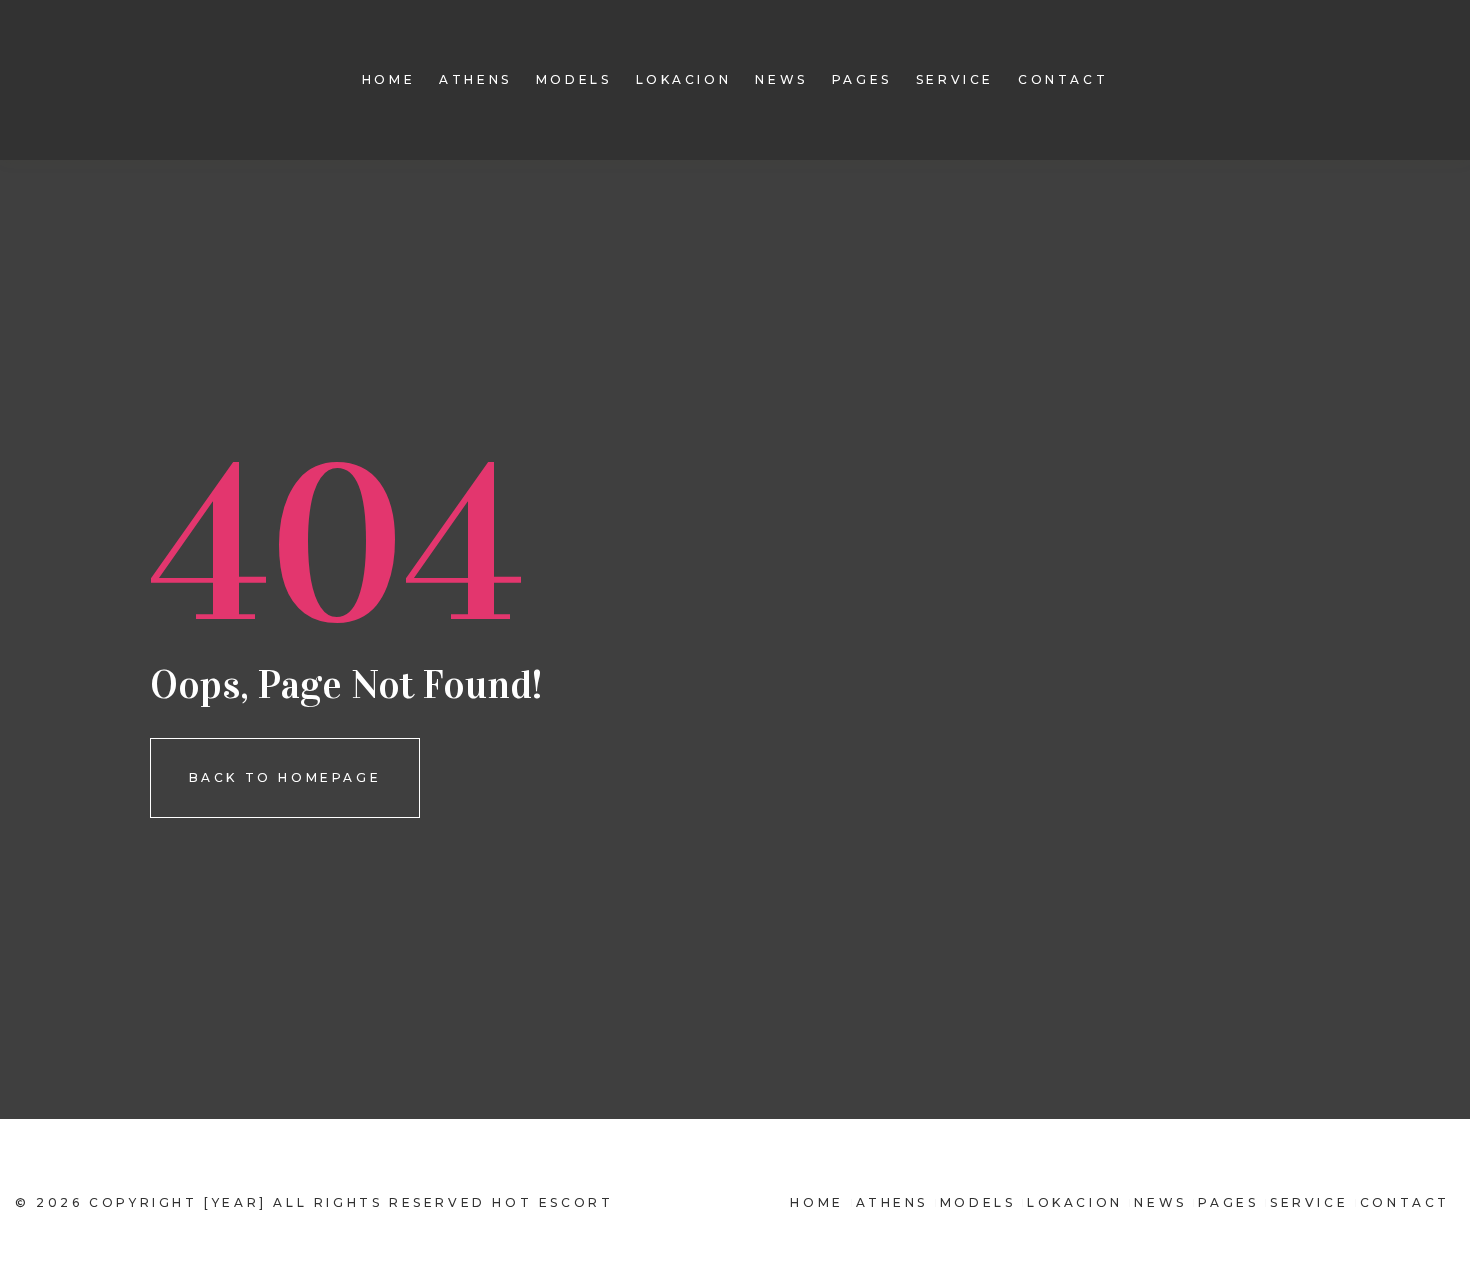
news (781, 79)
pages (862, 79)
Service (955, 79)
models (574, 79)
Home (388, 79)
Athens (475, 79)
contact (1063, 79)
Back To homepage (285, 777)
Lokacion (684, 79)
